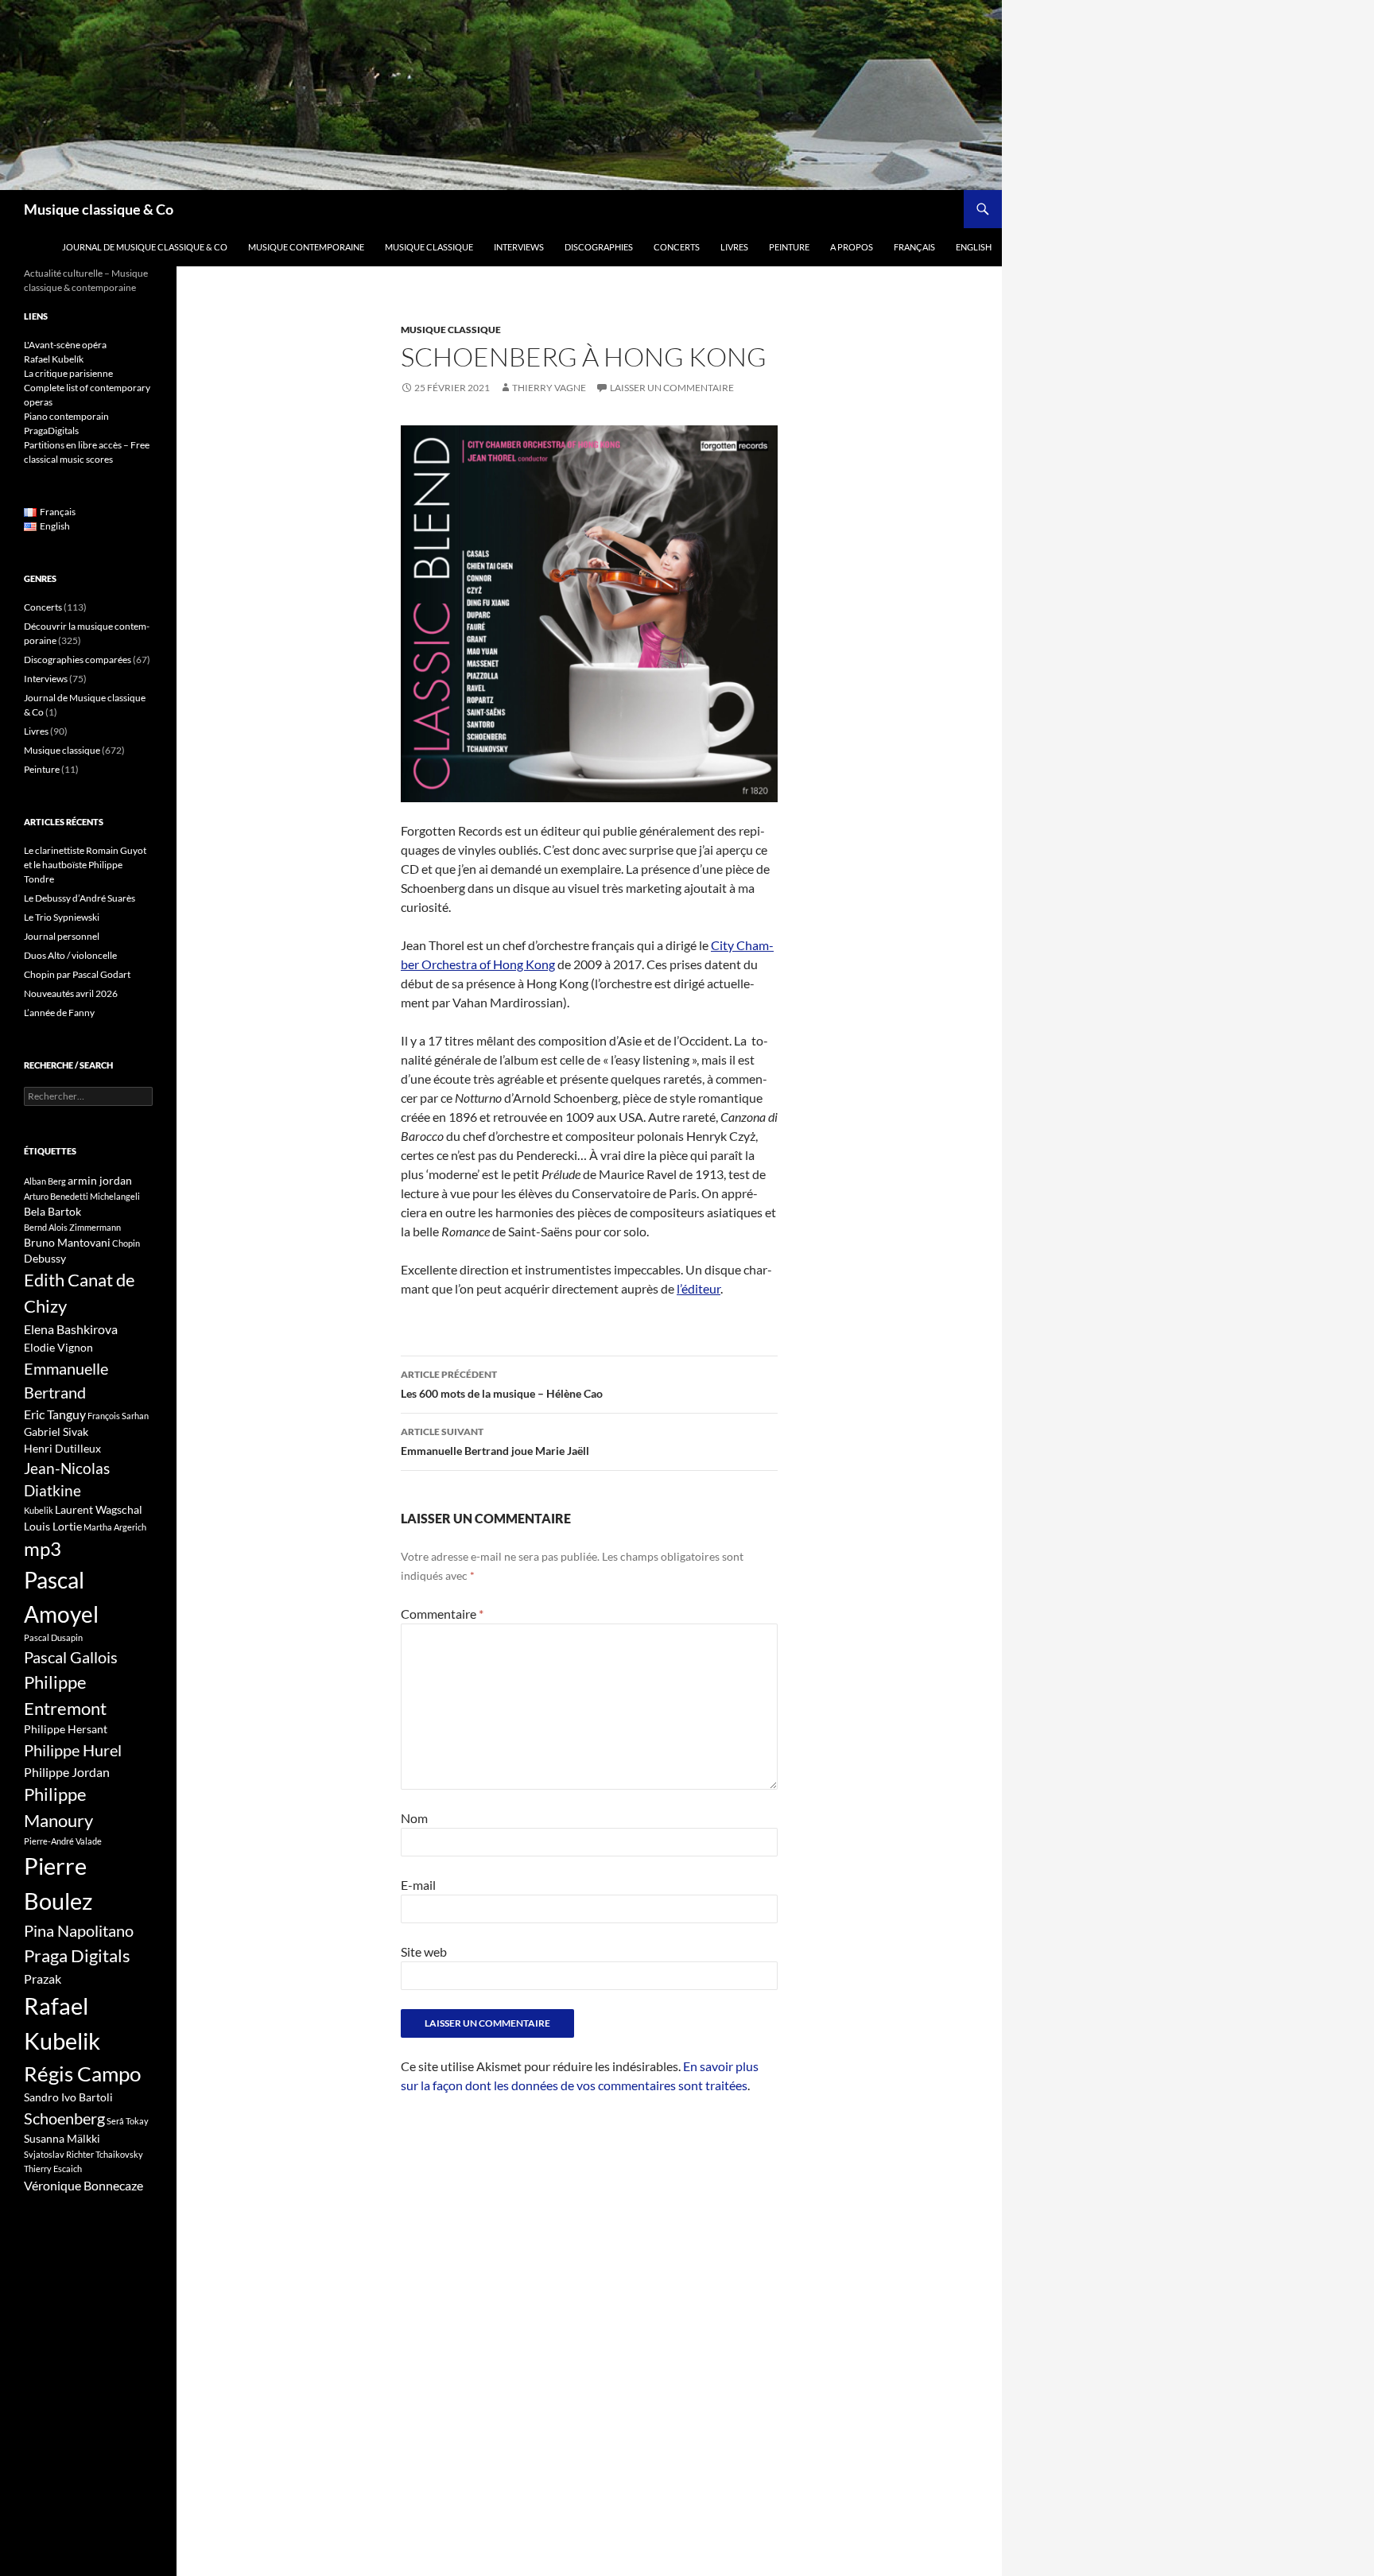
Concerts (677, 247)
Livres (734, 247)
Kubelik (39, 1510)
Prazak (43, 1979)
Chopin (126, 1243)
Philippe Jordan (67, 1772)
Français (914, 247)
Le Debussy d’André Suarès (80, 898)
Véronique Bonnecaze (83, 2186)
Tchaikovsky (119, 2154)
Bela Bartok (52, 1211)
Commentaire (442, 1614)
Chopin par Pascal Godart (77, 974)
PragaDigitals (51, 431)
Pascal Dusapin (53, 1637)
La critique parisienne (68, 373)
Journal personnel (62, 936)
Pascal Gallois (71, 1657)
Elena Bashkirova (71, 1329)
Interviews (519, 247)
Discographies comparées (78, 660)
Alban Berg (45, 1181)
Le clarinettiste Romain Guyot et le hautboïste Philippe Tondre (85, 865)
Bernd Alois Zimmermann (72, 1227)
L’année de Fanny (59, 1013)
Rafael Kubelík (54, 359)
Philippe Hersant (66, 1729)
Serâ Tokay (128, 2121)
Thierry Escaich (53, 2169)
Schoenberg (64, 2118)
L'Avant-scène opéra (65, 345)
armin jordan (100, 1180)
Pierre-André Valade (63, 1841)
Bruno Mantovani (67, 1242)
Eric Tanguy (55, 1414)
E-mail (418, 1885)
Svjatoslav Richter (59, 2154)
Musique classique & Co (99, 209)
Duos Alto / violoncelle (70, 955)
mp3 (43, 1549)
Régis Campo (82, 2074)
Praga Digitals (77, 1955)
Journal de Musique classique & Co (145, 247)
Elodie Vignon (58, 1347)
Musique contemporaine (306, 247)
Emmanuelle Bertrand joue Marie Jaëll (495, 1441)
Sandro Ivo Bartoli (68, 2097)
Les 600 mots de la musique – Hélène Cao (502, 1384)
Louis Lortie (53, 1526)
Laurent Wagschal (99, 1509)
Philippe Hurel (73, 1750)
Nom (414, 1818)
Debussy (45, 1258)
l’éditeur (699, 1288)
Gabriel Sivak (56, 1432)
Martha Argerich (115, 1527)
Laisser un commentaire (672, 388)
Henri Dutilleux (62, 1448)
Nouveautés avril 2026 (71, 993)
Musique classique (429, 247)
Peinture (789, 247)
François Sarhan (118, 1416)
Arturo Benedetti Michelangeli (82, 1196)
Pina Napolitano (79, 1930)
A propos (852, 247)
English (974, 247)
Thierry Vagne (549, 388)
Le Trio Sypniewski (62, 917)
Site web (424, 1951)
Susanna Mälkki (62, 2138)
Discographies (599, 247)
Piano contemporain (66, 416)
